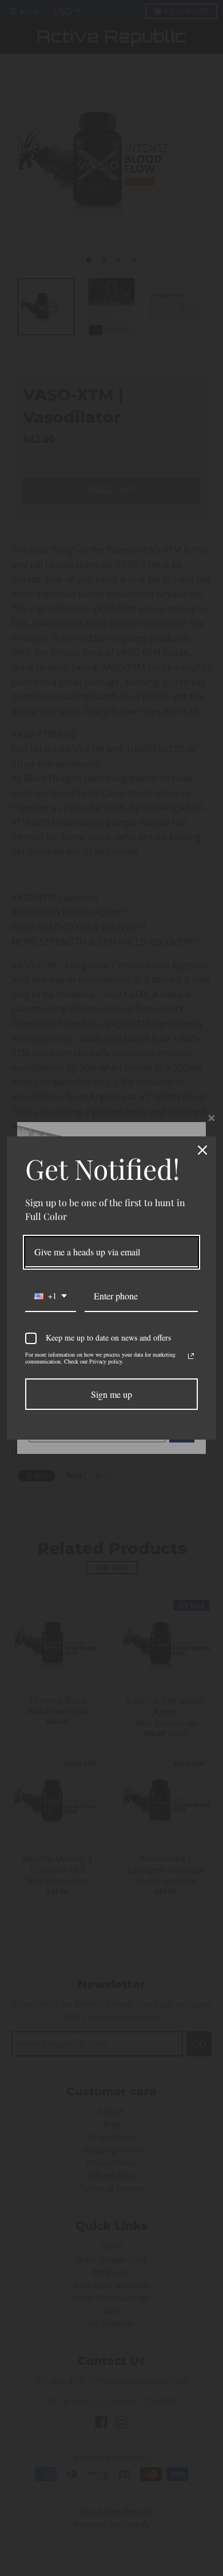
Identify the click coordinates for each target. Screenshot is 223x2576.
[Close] (202, 1150)
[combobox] (51, 1296)
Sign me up (111, 1394)
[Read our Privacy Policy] (191, 1356)
